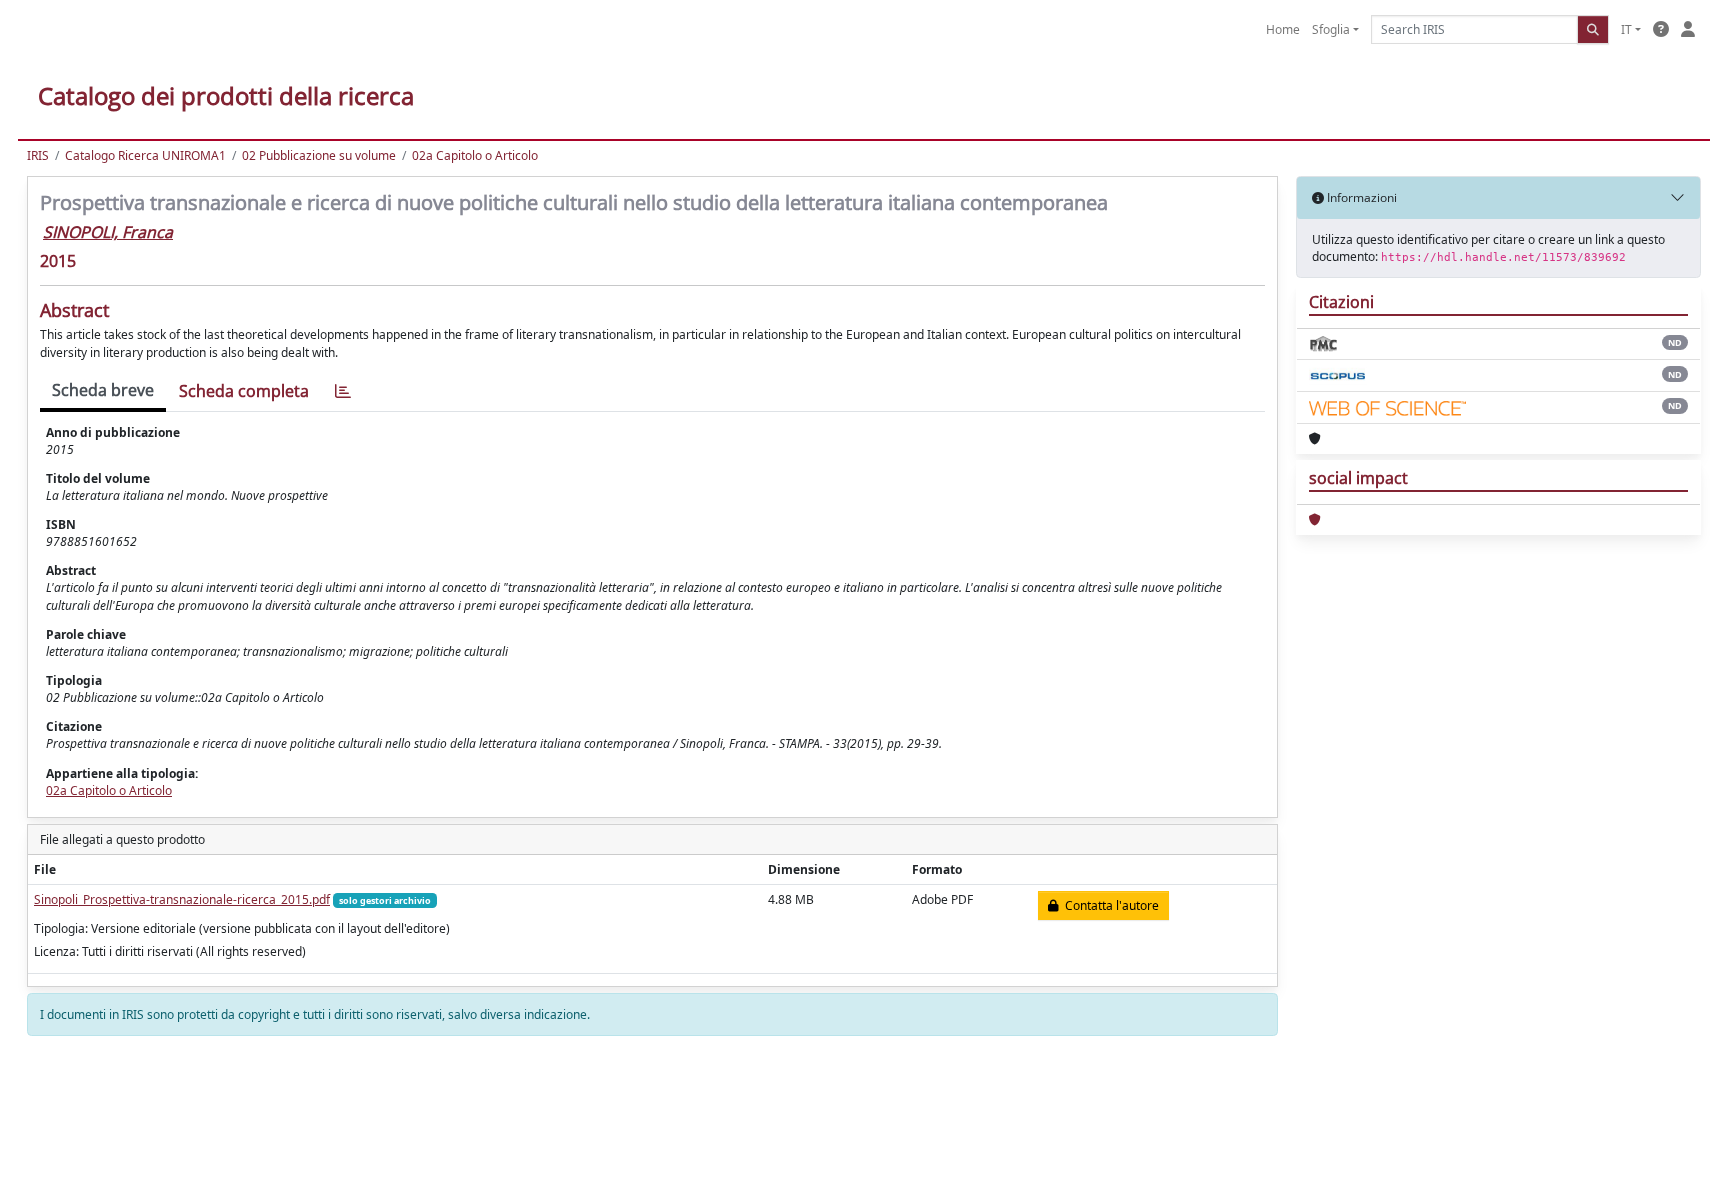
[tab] (343, 391)
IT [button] (1626, 29)
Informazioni (1360, 197)
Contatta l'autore (1109, 905)
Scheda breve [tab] (103, 390)
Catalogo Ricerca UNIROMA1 (145, 155)
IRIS (38, 155)
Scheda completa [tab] (244, 391)
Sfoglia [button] (1331, 29)
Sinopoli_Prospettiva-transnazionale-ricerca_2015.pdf (182, 899)
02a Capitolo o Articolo (475, 155)
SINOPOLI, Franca (108, 232)
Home (1283, 29)
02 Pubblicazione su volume (319, 155)
